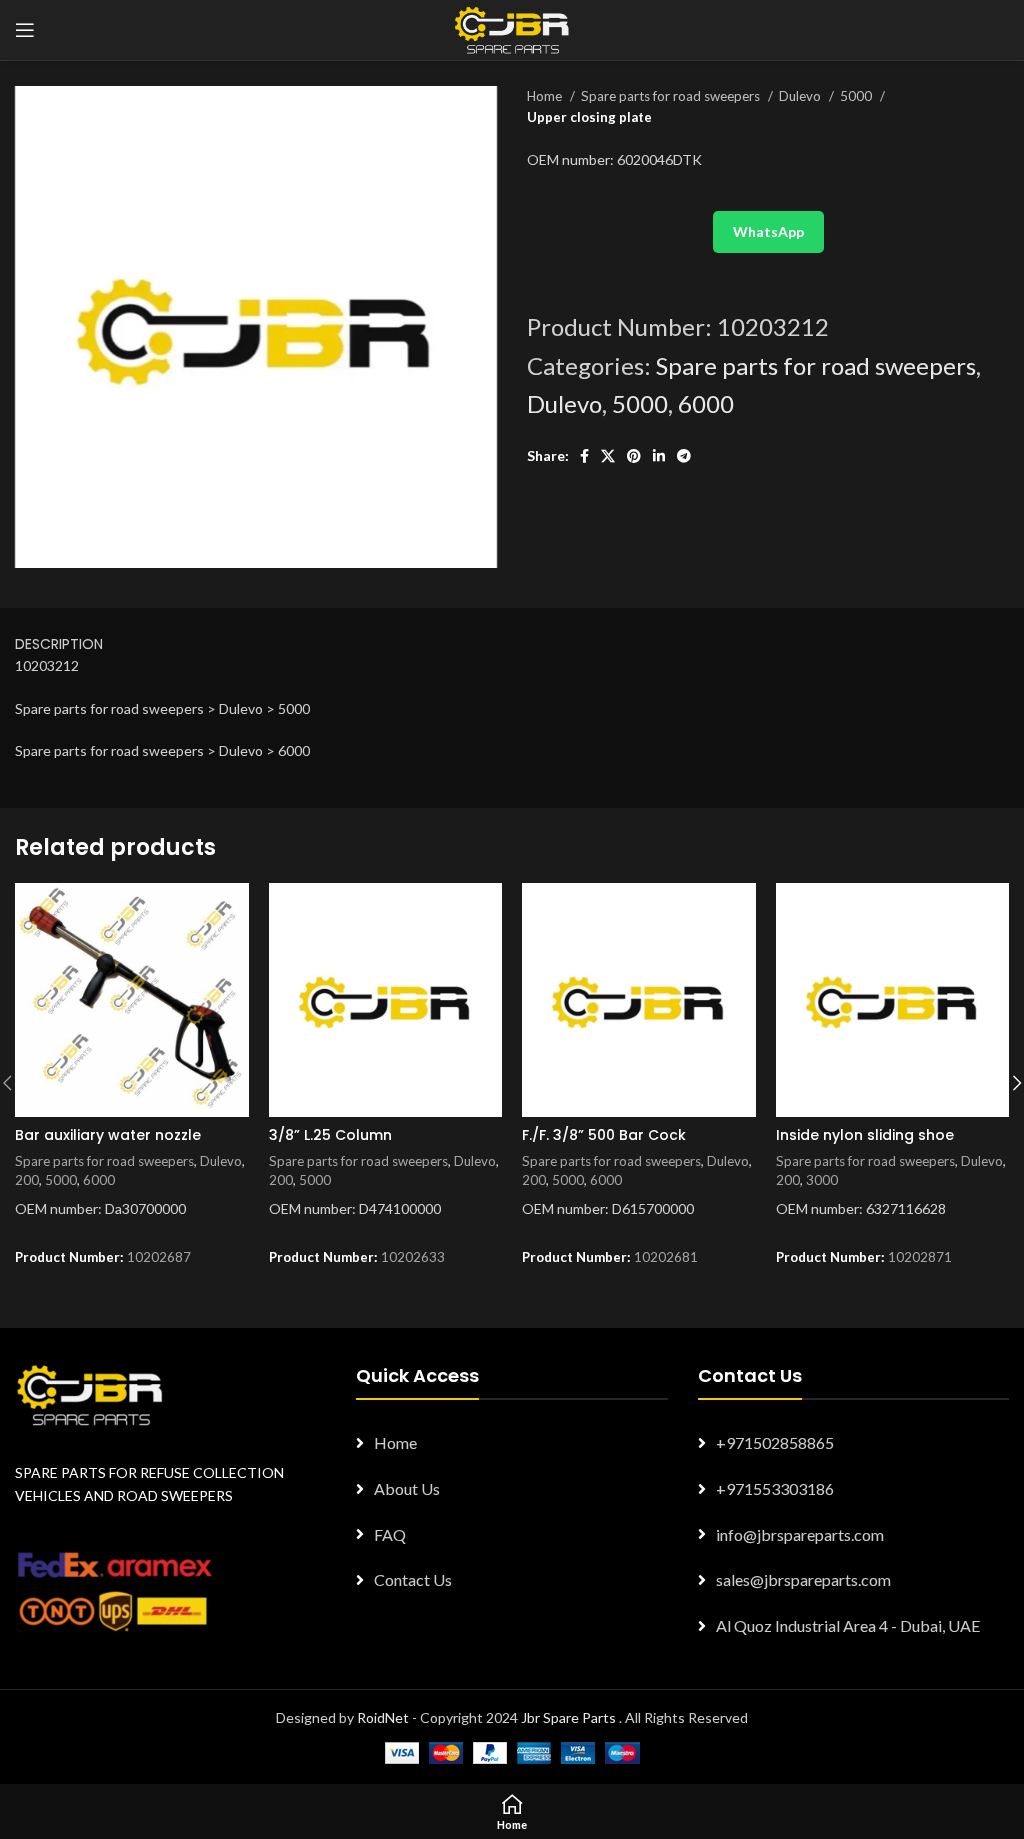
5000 (857, 96)
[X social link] (608, 456)
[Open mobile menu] (25, 30)
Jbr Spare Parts (568, 1717)
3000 (822, 1180)
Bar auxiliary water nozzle (108, 1135)
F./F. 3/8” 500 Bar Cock (604, 1135)
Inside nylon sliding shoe (865, 1135)
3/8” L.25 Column (330, 1135)
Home (546, 96)
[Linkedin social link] (659, 456)
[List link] (511, 1443)
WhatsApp (768, 231)
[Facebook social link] (584, 456)
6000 (706, 403)
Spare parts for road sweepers (672, 96)
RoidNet (383, 1717)
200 (27, 1180)
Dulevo (801, 96)
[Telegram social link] (684, 456)
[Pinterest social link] (634, 456)
